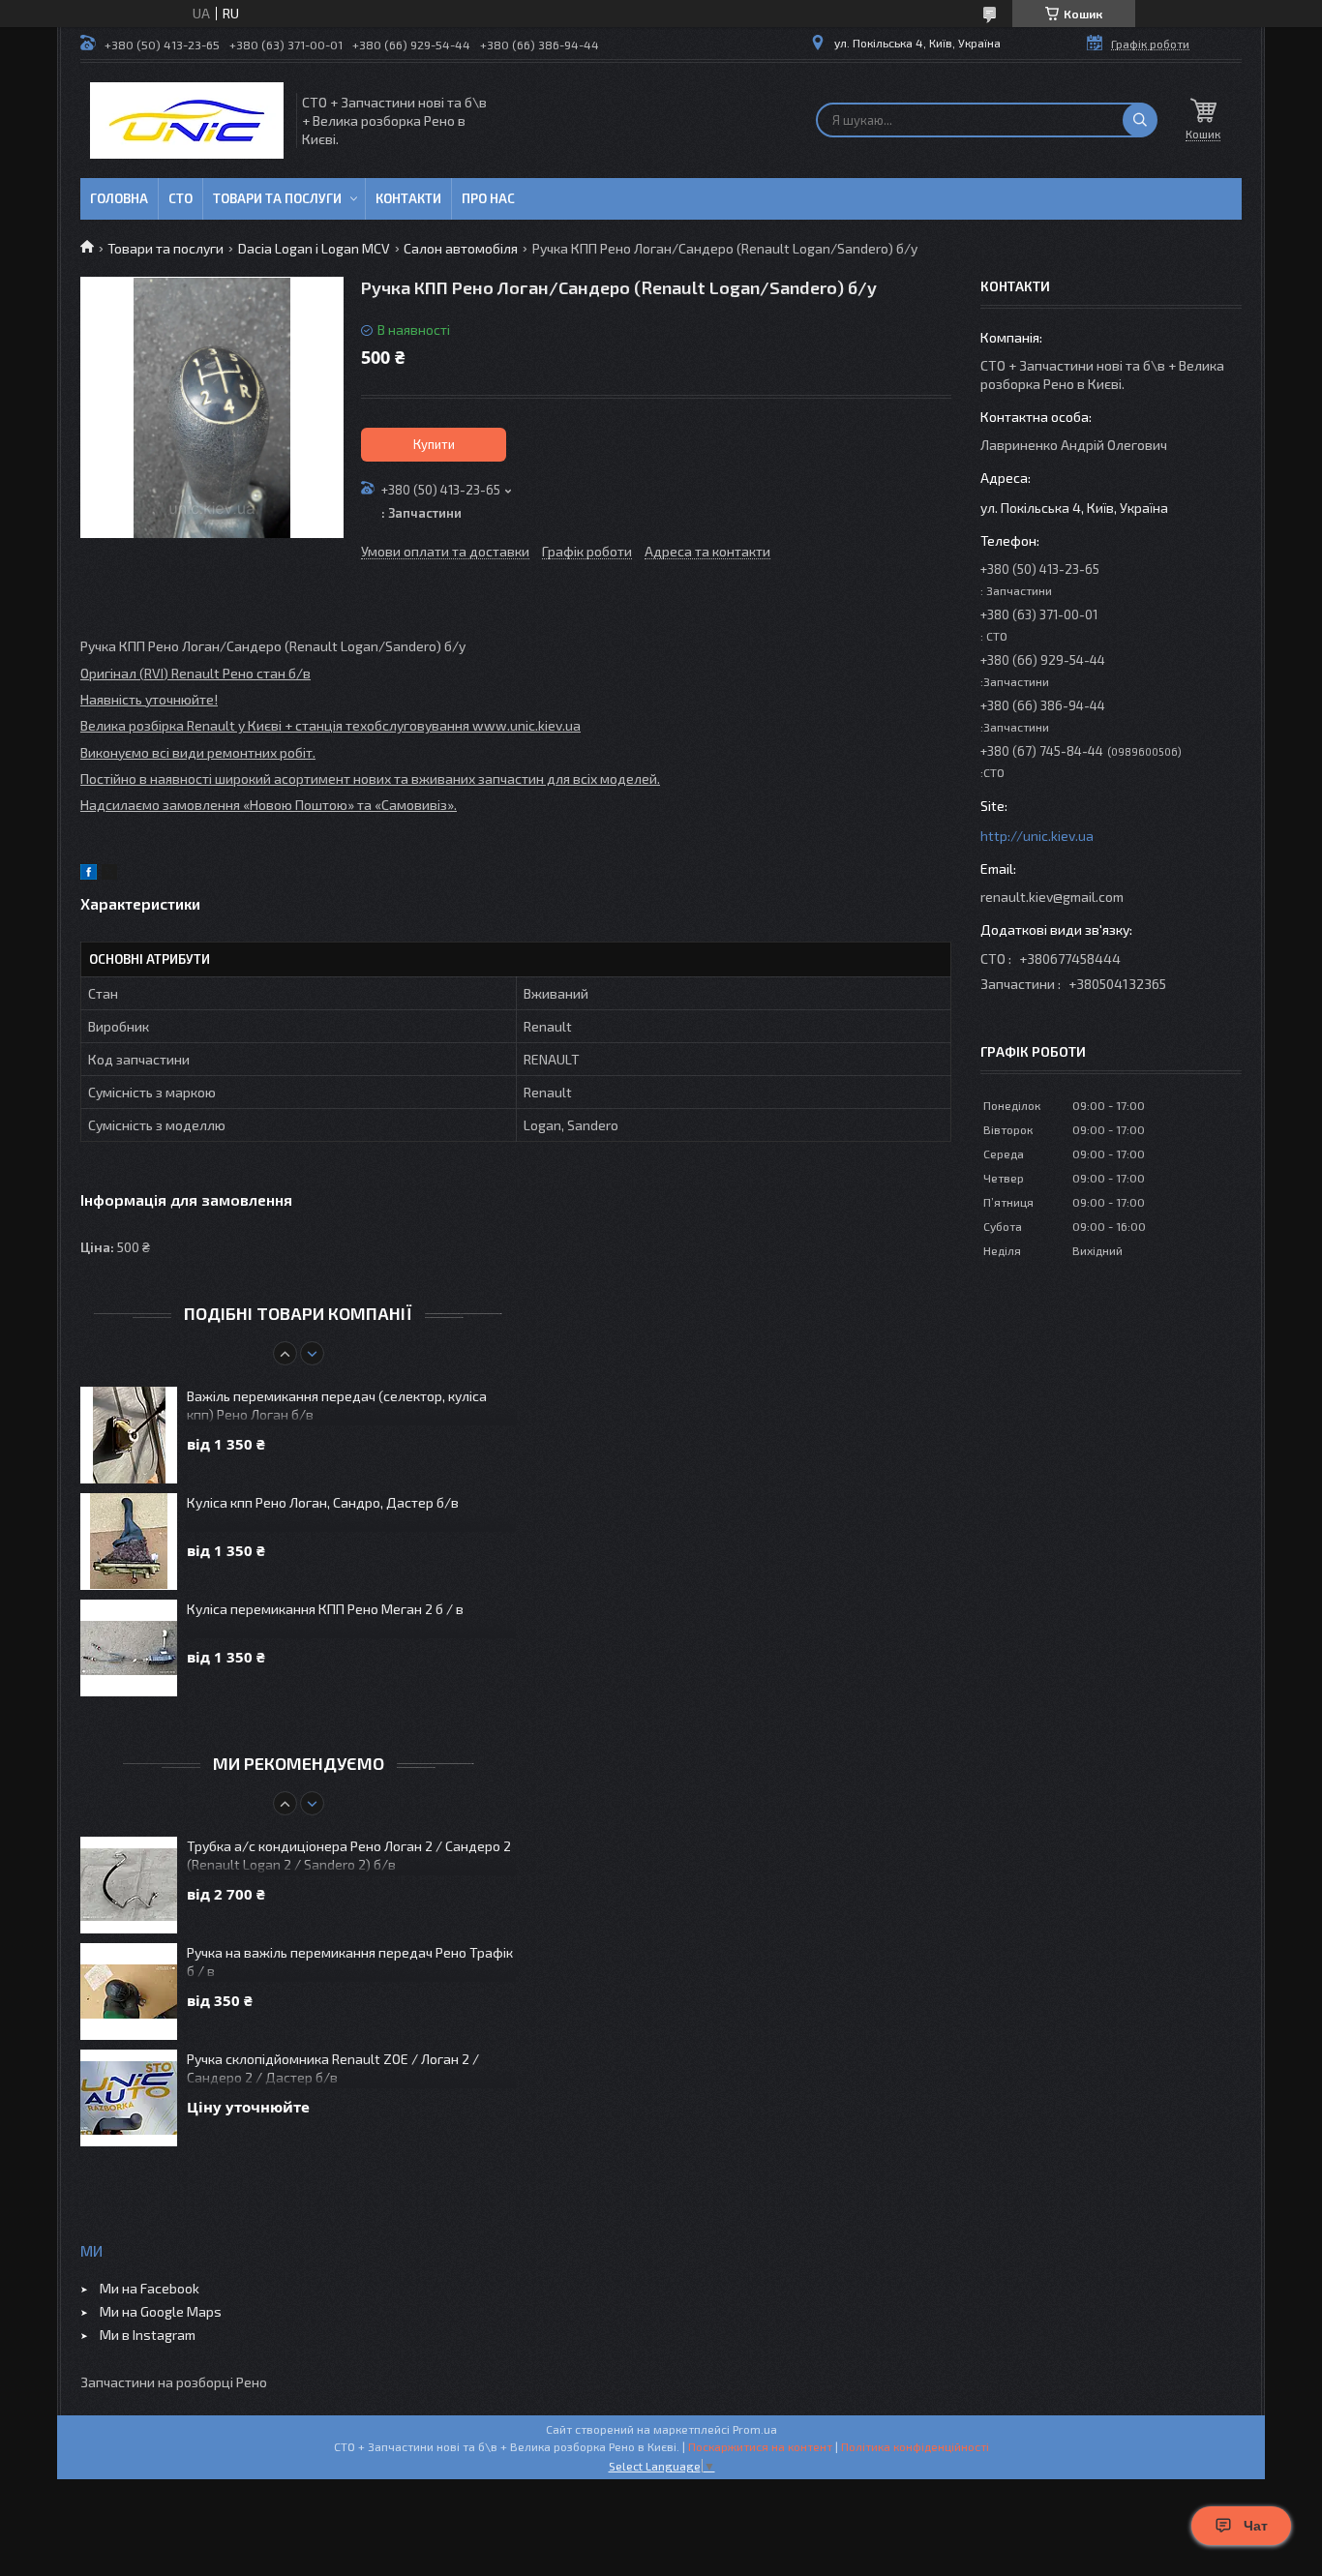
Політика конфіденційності (915, 2446)
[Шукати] (1140, 120)
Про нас (488, 198)
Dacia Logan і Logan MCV (314, 248)
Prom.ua (755, 2429)
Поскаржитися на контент (760, 2446)
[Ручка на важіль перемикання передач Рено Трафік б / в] (129, 1992)
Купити (434, 444)
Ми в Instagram (148, 2335)
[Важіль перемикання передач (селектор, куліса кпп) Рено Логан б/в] (129, 1435)
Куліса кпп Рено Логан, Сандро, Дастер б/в (323, 1502)
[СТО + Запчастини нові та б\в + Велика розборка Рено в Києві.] (187, 120)
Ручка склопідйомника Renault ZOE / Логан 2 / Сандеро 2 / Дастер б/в (333, 2068)
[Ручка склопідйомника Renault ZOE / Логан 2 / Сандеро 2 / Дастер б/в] (129, 2098)
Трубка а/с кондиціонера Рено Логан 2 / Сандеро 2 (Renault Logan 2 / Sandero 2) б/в (349, 1855)
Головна (119, 198)
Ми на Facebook (150, 2288)
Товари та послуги (277, 198)
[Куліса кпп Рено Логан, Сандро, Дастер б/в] (129, 1542)
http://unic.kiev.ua (1037, 836)
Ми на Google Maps (161, 2311)
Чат (1256, 2526)
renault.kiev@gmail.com (1052, 897)
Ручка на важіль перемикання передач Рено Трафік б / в (350, 1962)
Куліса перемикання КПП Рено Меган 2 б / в (325, 1609)
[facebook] (89, 874)
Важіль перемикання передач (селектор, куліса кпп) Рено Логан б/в (337, 1405)
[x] (109, 874)
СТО (180, 198)
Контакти (408, 198)
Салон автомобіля (461, 248)
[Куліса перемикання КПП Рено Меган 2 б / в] (129, 1648)
